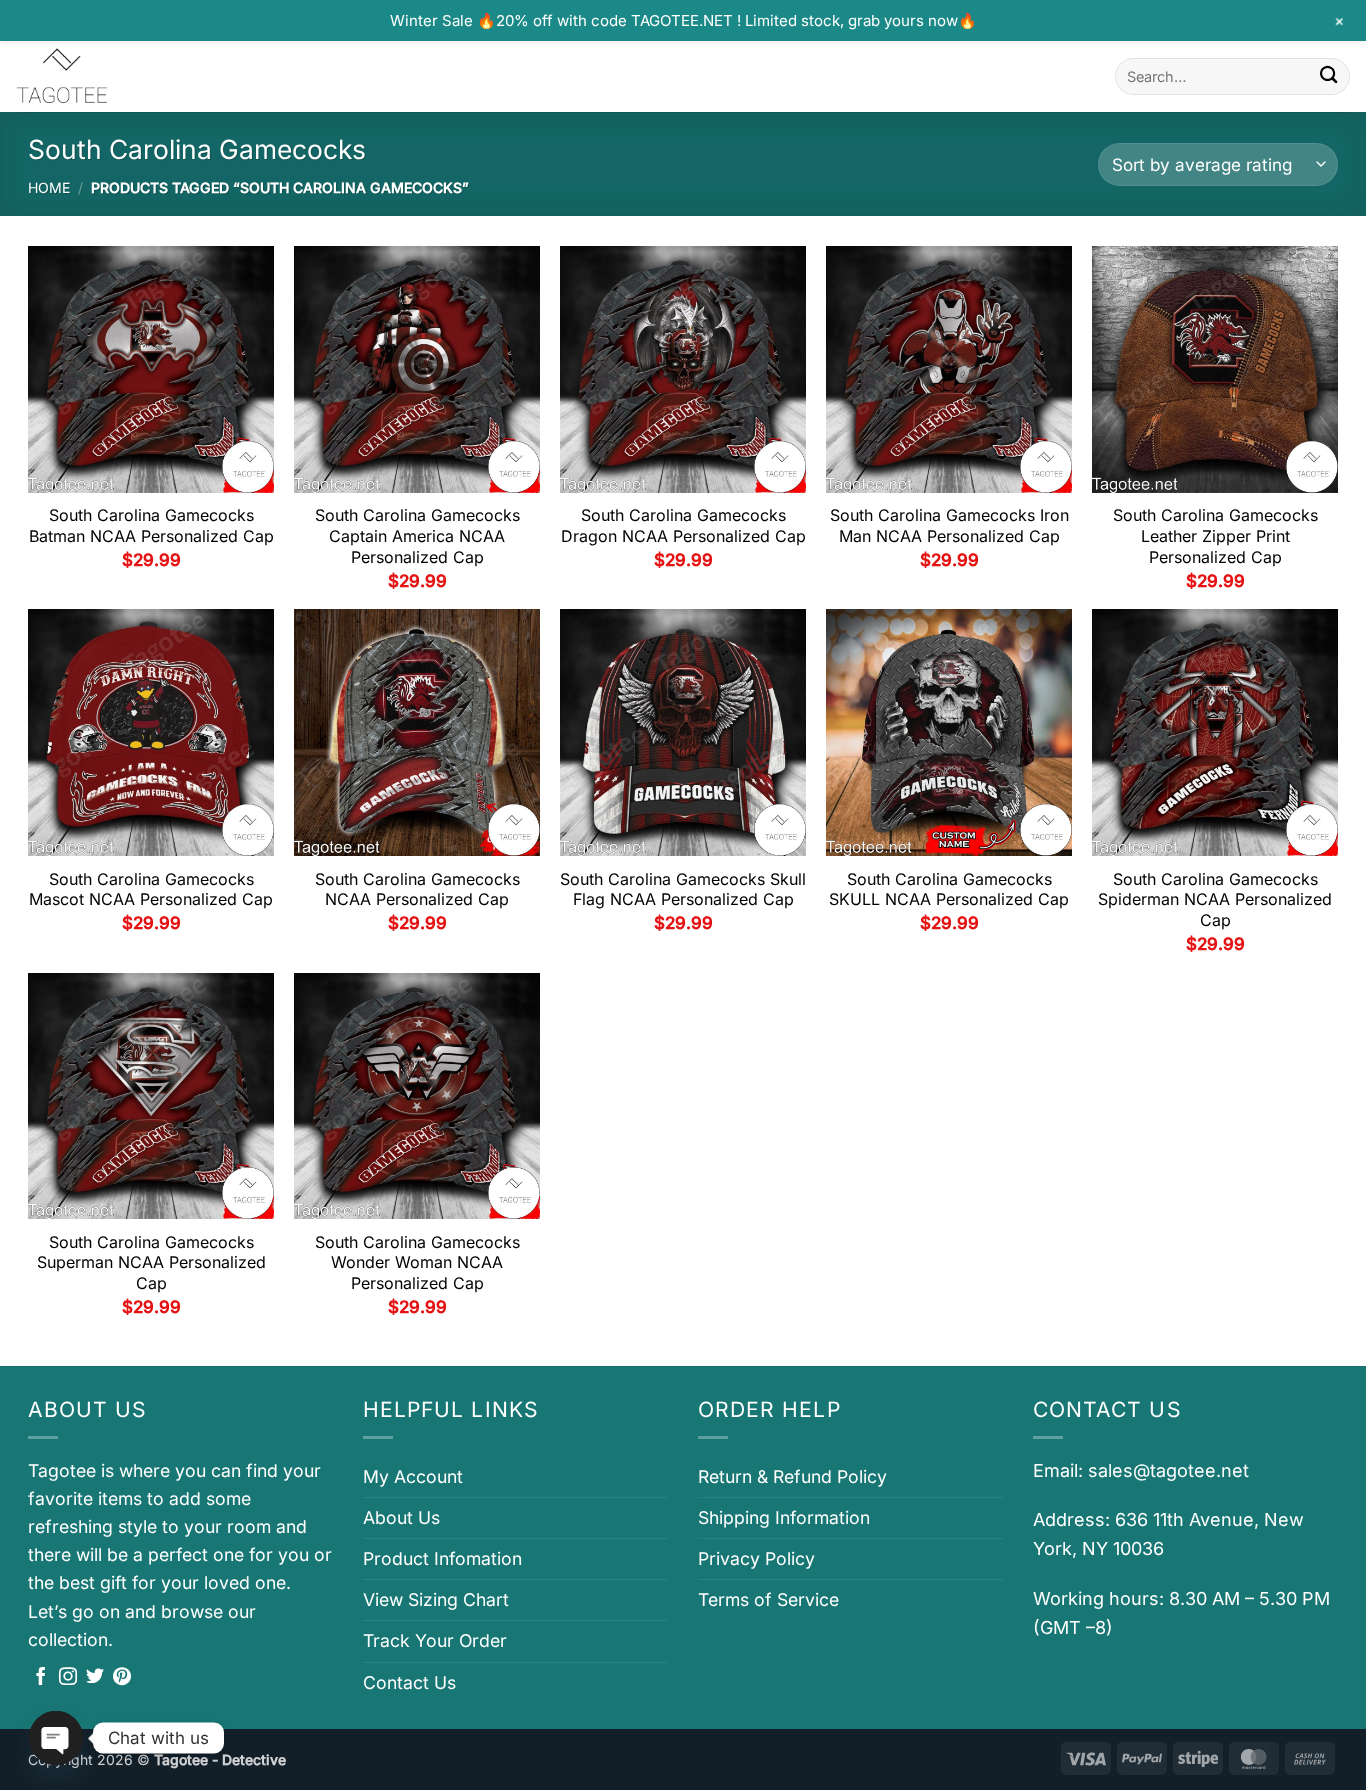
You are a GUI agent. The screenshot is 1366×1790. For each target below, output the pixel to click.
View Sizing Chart (436, 1599)
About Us (401, 1517)
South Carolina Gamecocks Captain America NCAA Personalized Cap (417, 536)
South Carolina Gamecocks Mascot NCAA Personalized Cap (151, 889)
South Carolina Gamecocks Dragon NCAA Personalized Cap (683, 525)
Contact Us (409, 1682)
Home (49, 187)
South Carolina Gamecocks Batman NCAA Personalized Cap (151, 525)
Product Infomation (442, 1558)
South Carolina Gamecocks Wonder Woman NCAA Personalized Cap (417, 1263)
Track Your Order (435, 1640)
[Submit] (1328, 76)
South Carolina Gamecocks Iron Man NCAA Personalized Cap (949, 525)
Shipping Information (784, 1517)
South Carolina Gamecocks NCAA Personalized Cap (417, 889)
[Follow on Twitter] (95, 1678)
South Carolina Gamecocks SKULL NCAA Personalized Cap (949, 889)
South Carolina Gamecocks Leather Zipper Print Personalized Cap (1215, 536)
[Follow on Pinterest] (122, 1678)
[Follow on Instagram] (68, 1678)
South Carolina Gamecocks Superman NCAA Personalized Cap (151, 1263)
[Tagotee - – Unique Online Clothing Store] (115, 76)
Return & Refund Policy (792, 1476)
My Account (413, 1476)
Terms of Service (768, 1599)
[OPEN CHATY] (56, 1738)
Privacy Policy (756, 1558)
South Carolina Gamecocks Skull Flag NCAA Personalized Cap (683, 889)
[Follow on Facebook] (41, 1678)
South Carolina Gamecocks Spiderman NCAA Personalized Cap (1215, 900)
